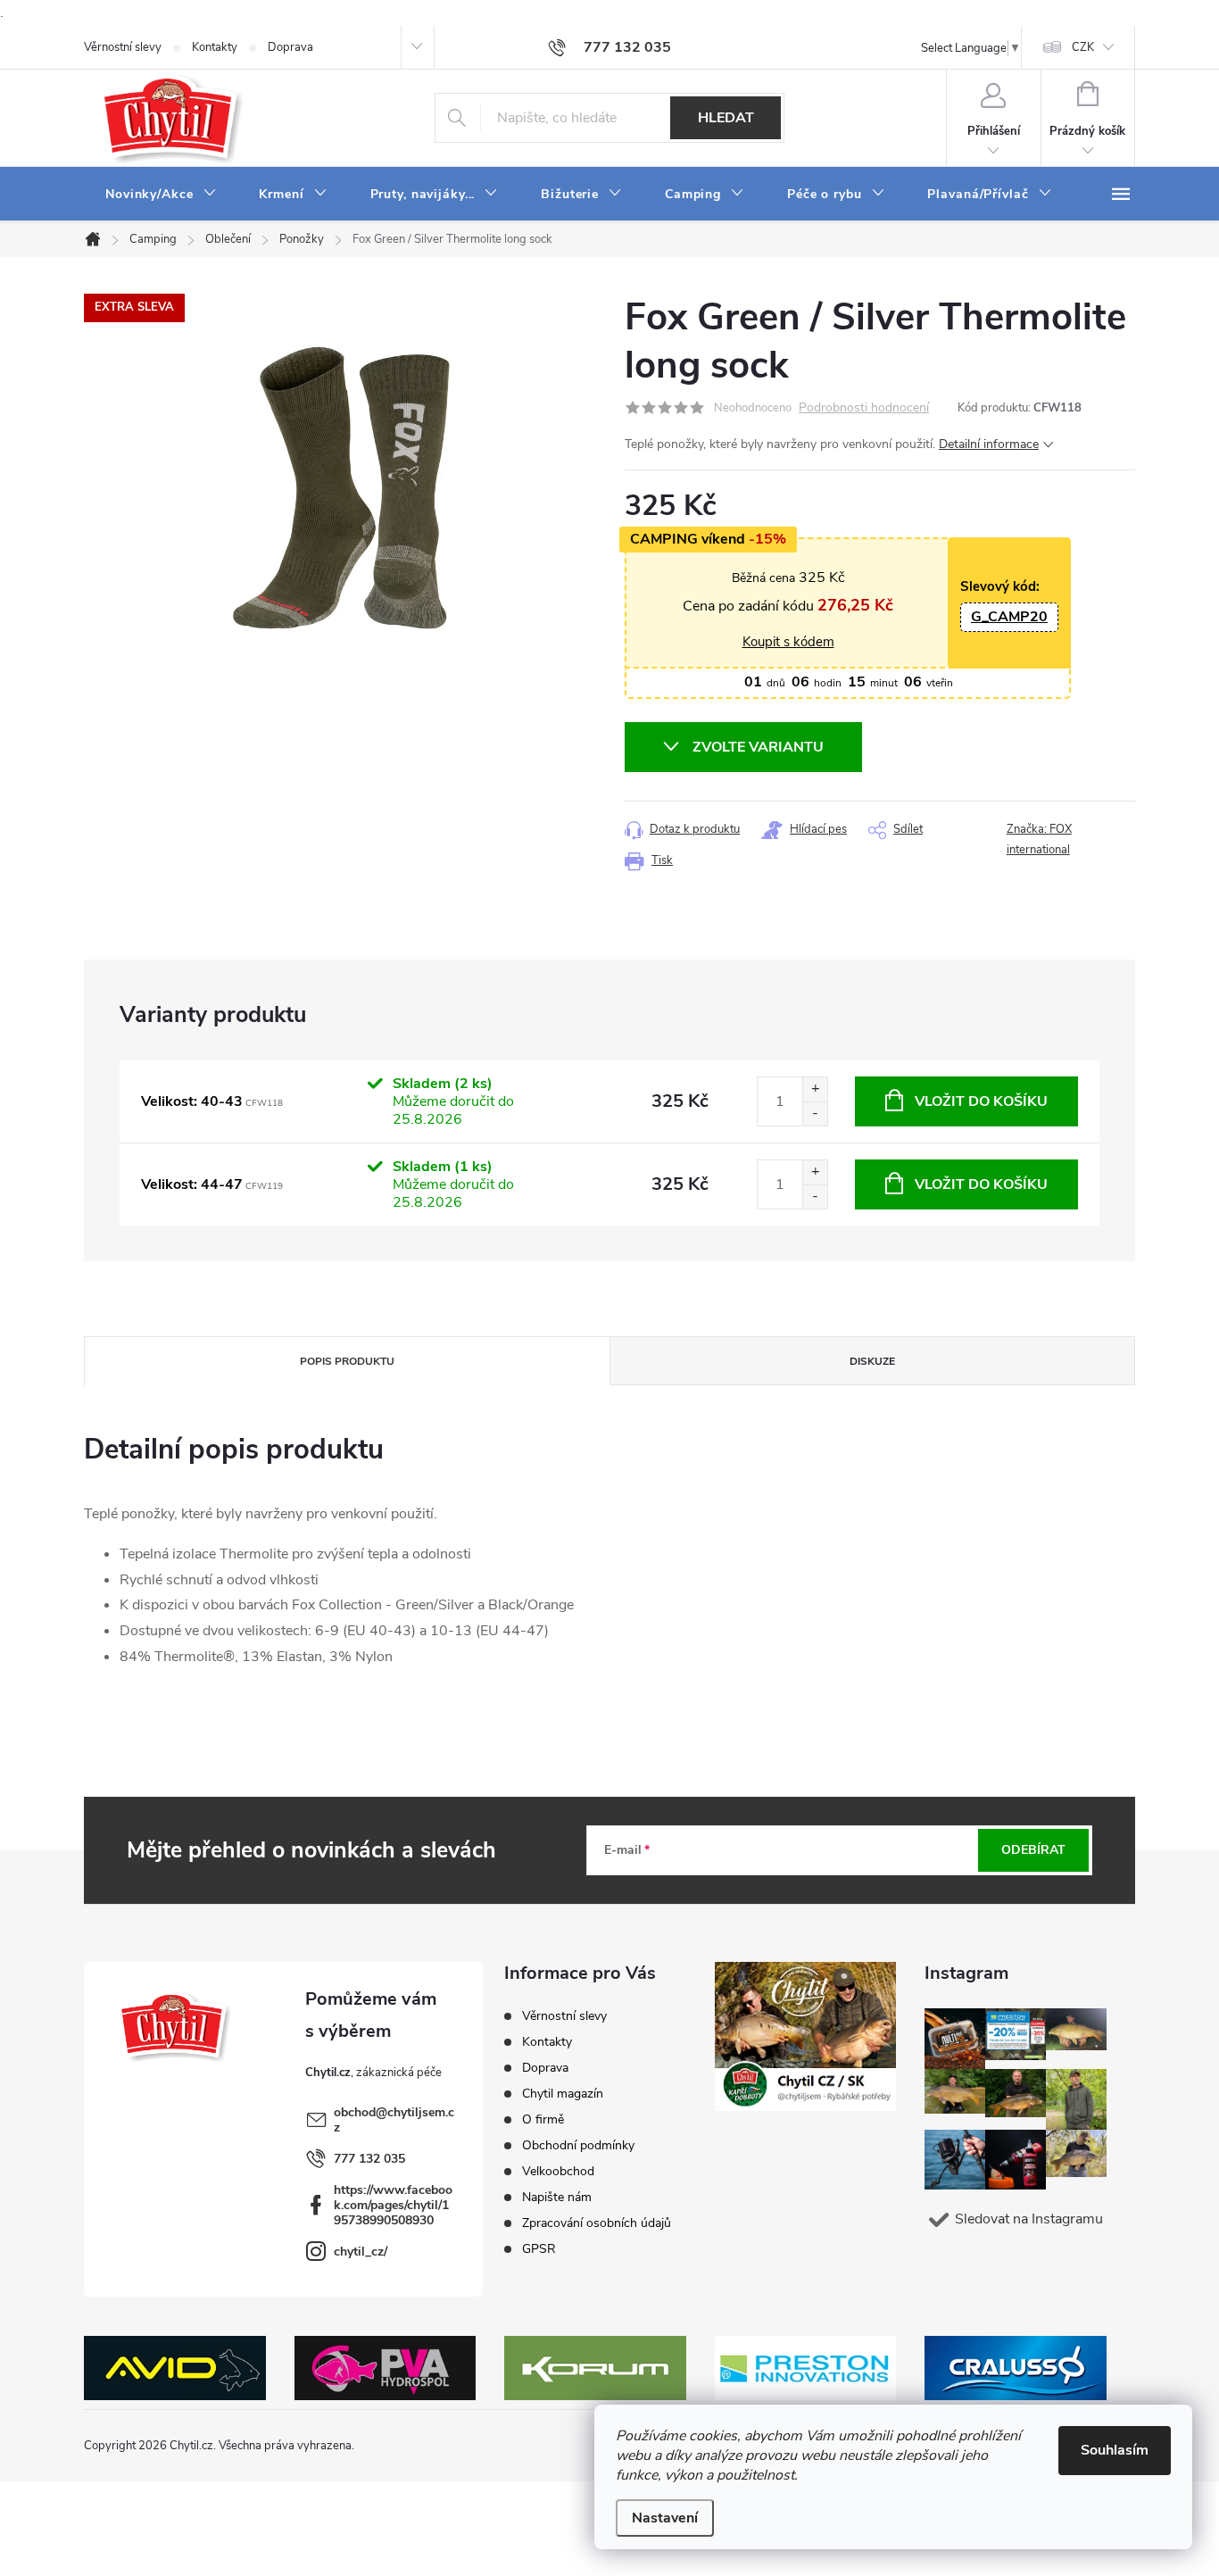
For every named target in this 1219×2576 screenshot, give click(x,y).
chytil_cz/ (361, 2252)
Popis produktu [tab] (347, 1361)
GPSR (539, 2249)
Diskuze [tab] (872, 1361)
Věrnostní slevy (123, 47)
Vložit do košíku (981, 1101)
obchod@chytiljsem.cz (394, 2120)
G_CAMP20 (1009, 617)
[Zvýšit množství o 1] (815, 1089)
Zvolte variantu (758, 747)
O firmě (543, 2119)
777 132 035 (369, 2159)
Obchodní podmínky (578, 2145)
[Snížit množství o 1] (815, 1113)
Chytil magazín (563, 2094)
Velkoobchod (558, 2171)
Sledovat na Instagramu (1029, 2219)
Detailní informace (989, 444)
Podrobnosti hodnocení (864, 408)
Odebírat (1033, 1850)
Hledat (726, 118)
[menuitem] (161, 195)
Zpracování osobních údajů (597, 2223)
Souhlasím (1115, 2450)
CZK (1083, 47)
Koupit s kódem (788, 642)
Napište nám (557, 2197)
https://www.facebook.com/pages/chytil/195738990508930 (393, 2205)
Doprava (290, 47)
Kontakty (215, 47)
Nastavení (665, 2518)
